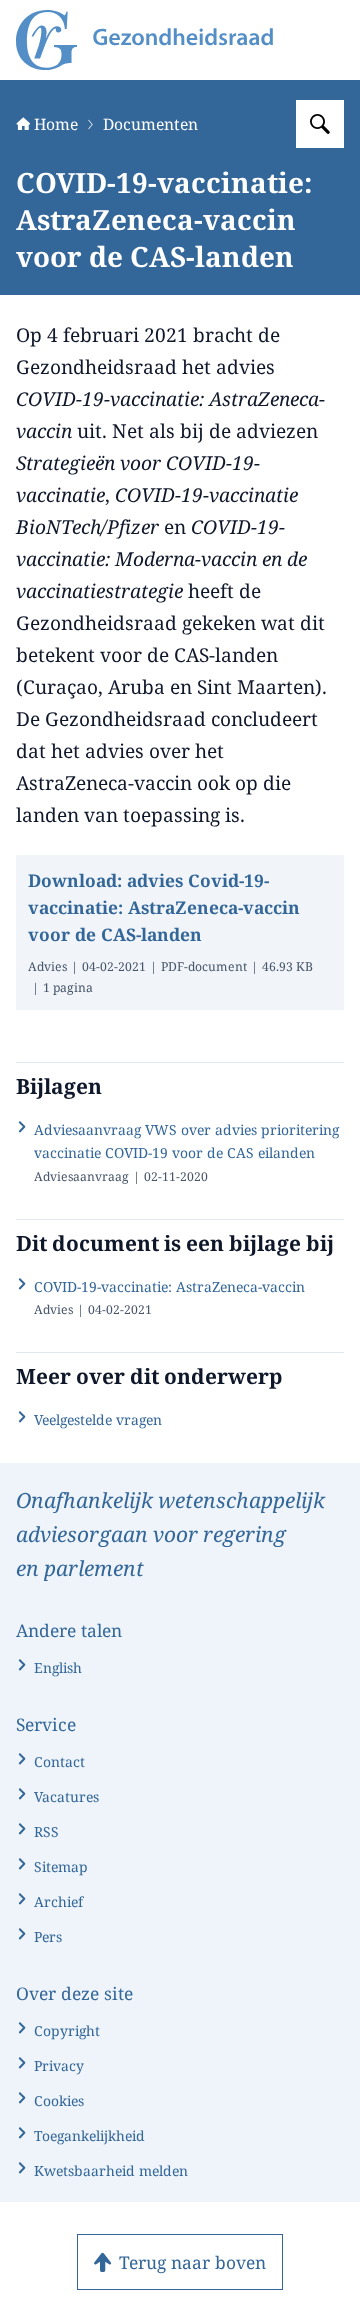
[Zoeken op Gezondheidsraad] (320, 124)
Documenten (150, 124)
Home (56, 124)
